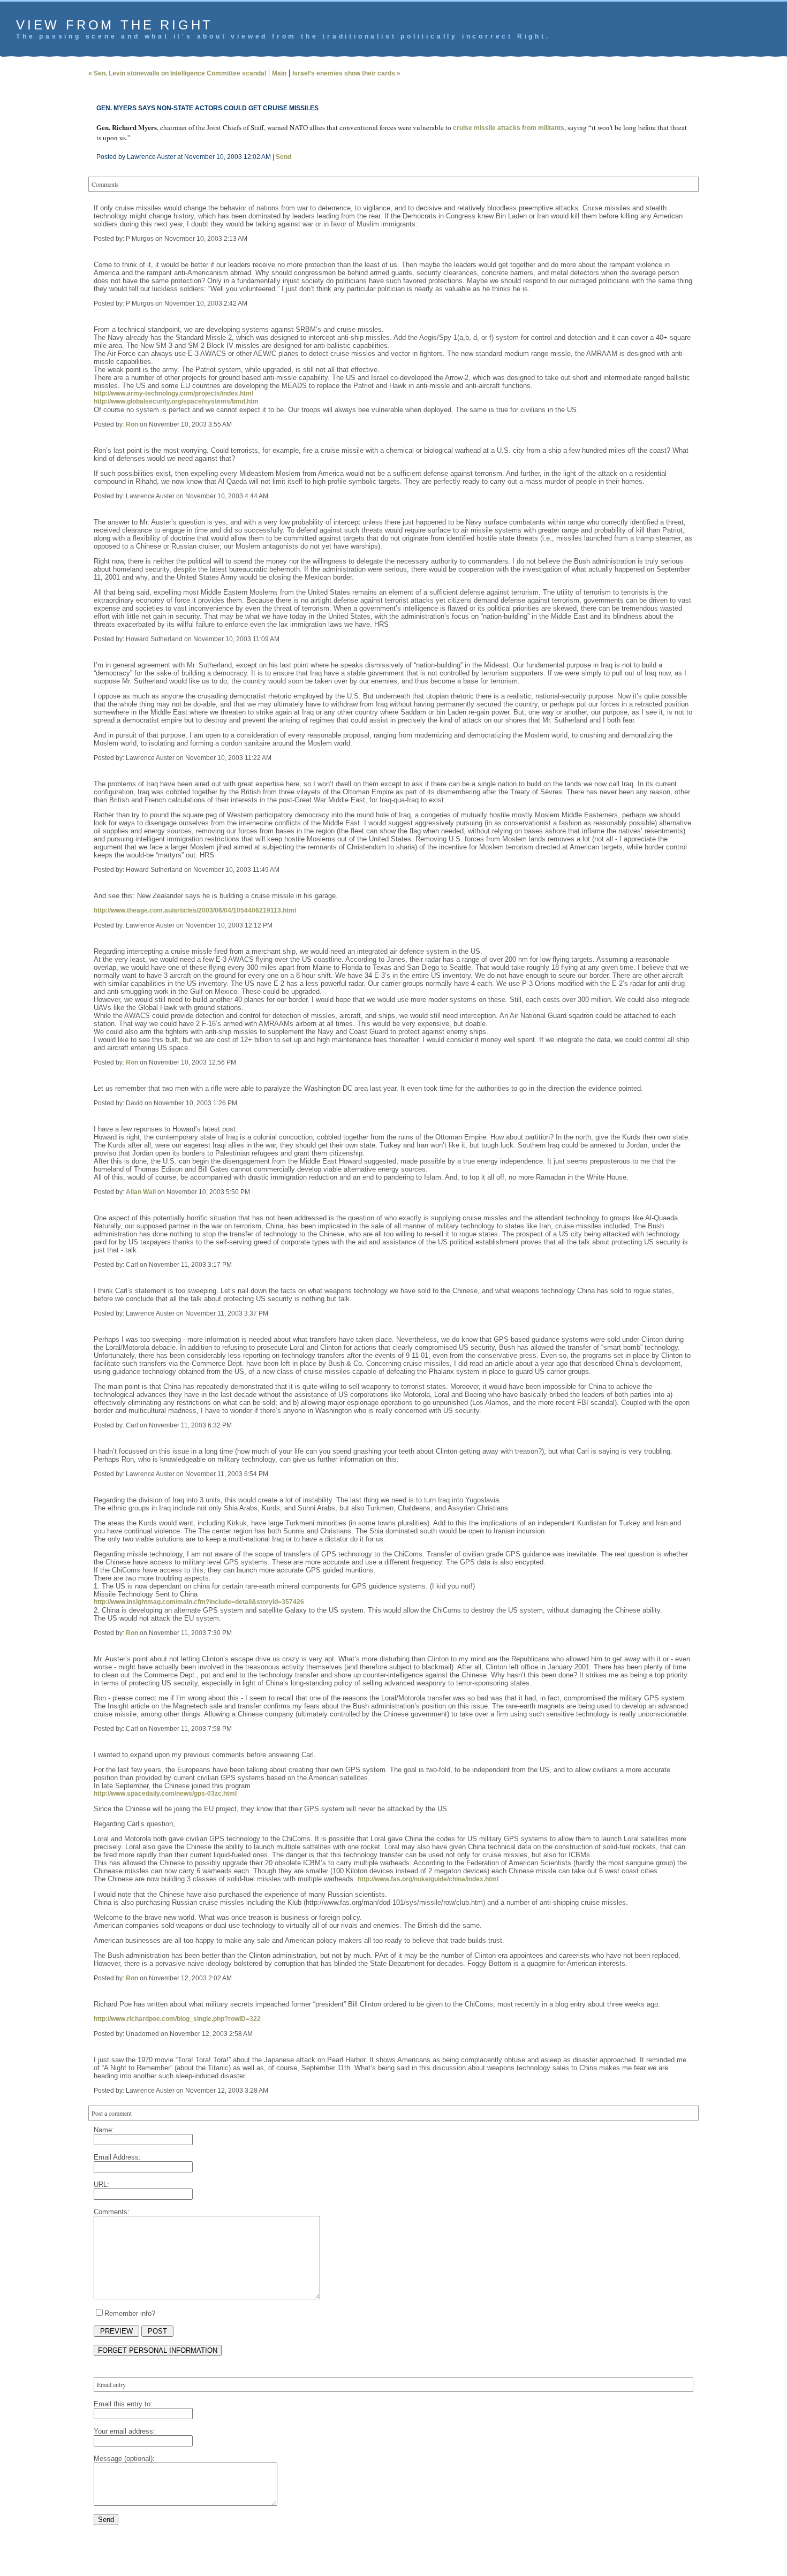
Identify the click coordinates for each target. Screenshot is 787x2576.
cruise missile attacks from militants (509, 128)
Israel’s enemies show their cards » (346, 73)
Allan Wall (141, 1192)
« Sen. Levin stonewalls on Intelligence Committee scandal (177, 73)
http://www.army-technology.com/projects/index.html (173, 393)
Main (279, 73)
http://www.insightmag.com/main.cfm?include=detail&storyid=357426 (199, 1602)
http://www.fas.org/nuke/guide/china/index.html (428, 1879)
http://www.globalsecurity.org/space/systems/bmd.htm (176, 401)
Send (283, 157)
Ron (132, 424)
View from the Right (115, 25)
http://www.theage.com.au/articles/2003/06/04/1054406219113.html (195, 910)
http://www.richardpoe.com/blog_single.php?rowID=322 (177, 2019)
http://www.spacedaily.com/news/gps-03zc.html (165, 1794)
